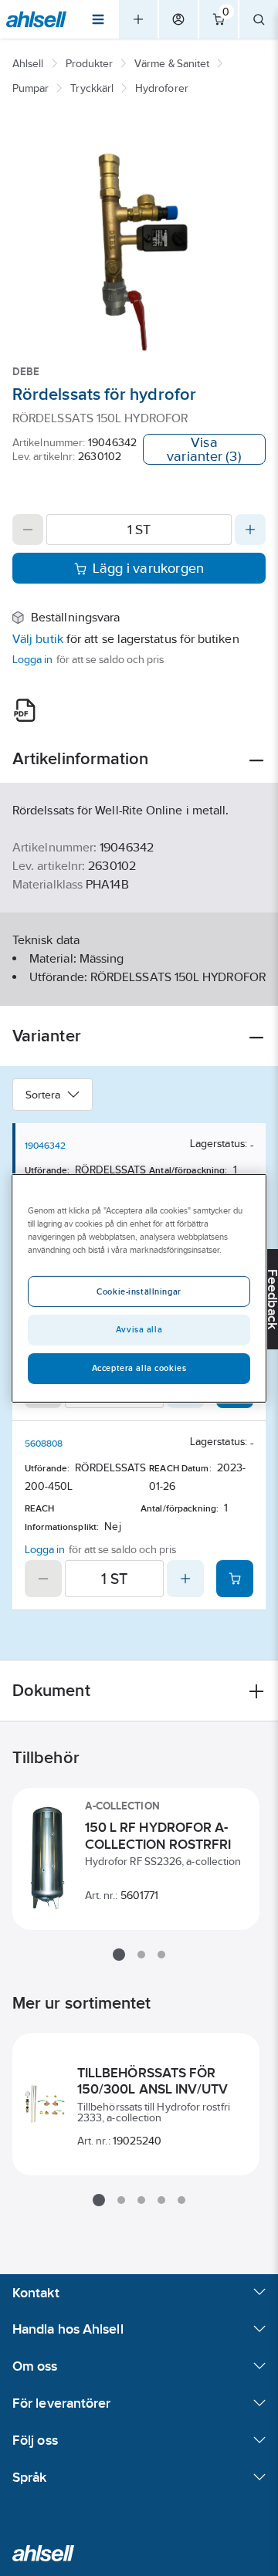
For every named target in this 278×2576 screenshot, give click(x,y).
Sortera (43, 1095)
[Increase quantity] (250, 530)
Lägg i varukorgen (149, 568)
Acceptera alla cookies (139, 1368)
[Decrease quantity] (28, 530)
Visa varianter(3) (204, 449)
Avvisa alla (139, 1329)
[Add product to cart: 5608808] (235, 1579)
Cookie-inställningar (139, 1291)
